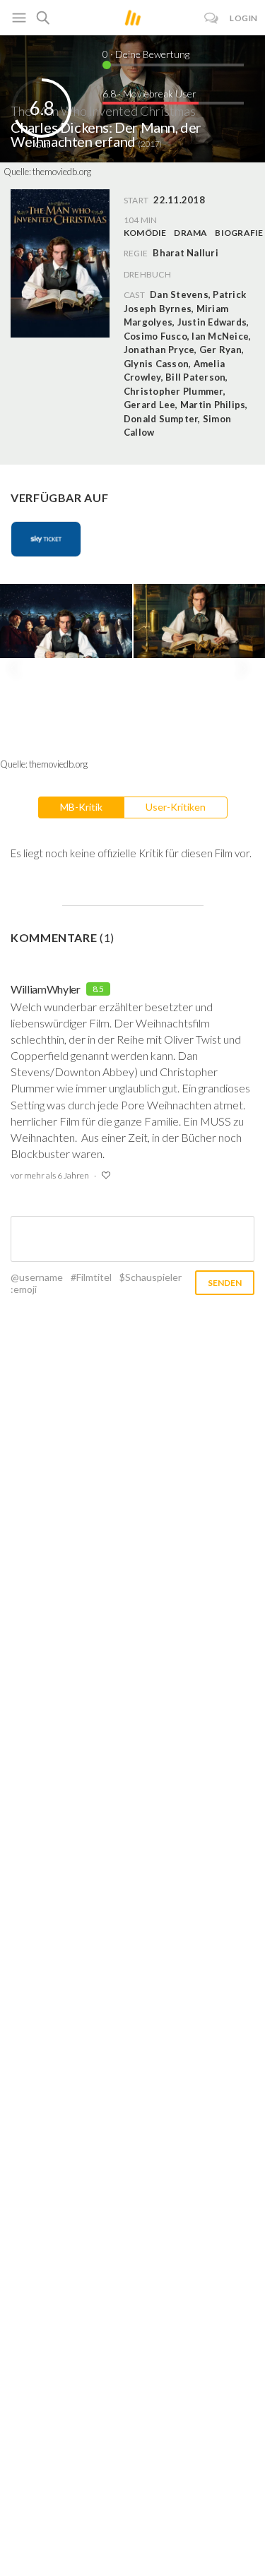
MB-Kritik (81, 807)
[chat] (212, 18)
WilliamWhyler (46, 989)
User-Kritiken (176, 807)
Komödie (145, 233)
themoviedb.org (62, 172)
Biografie (239, 233)
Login (244, 18)
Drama (190, 233)
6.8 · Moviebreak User (149, 94)
